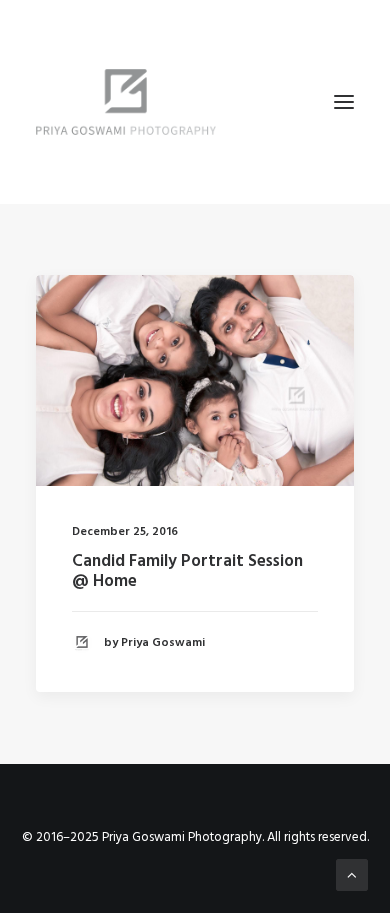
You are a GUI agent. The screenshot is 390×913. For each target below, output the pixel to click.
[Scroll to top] (352, 875)
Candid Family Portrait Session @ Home (187, 571)
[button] (344, 102)
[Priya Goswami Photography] (195, 102)
